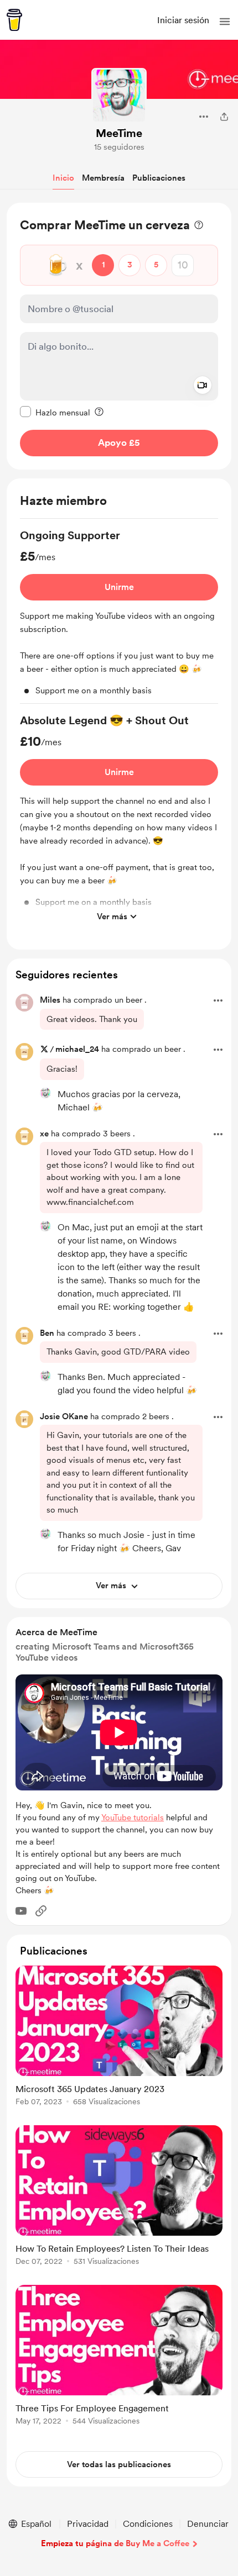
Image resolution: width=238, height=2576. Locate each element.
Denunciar (208, 2524)
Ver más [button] (112, 916)
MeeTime (119, 133)
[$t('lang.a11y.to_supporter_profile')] (45, 1093)
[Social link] (41, 1911)
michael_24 (77, 1049)
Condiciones (148, 2524)
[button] (225, 22)
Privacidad (88, 2524)
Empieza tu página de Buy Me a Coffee (115, 2543)
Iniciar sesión (183, 20)
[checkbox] (55, 412)
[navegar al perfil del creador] (119, 96)
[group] (119, 616)
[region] (119, 336)
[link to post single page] (119, 2038)
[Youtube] (21, 1911)
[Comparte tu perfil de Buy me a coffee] (224, 117)
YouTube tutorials (133, 1818)
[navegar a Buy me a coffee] (14, 20)
